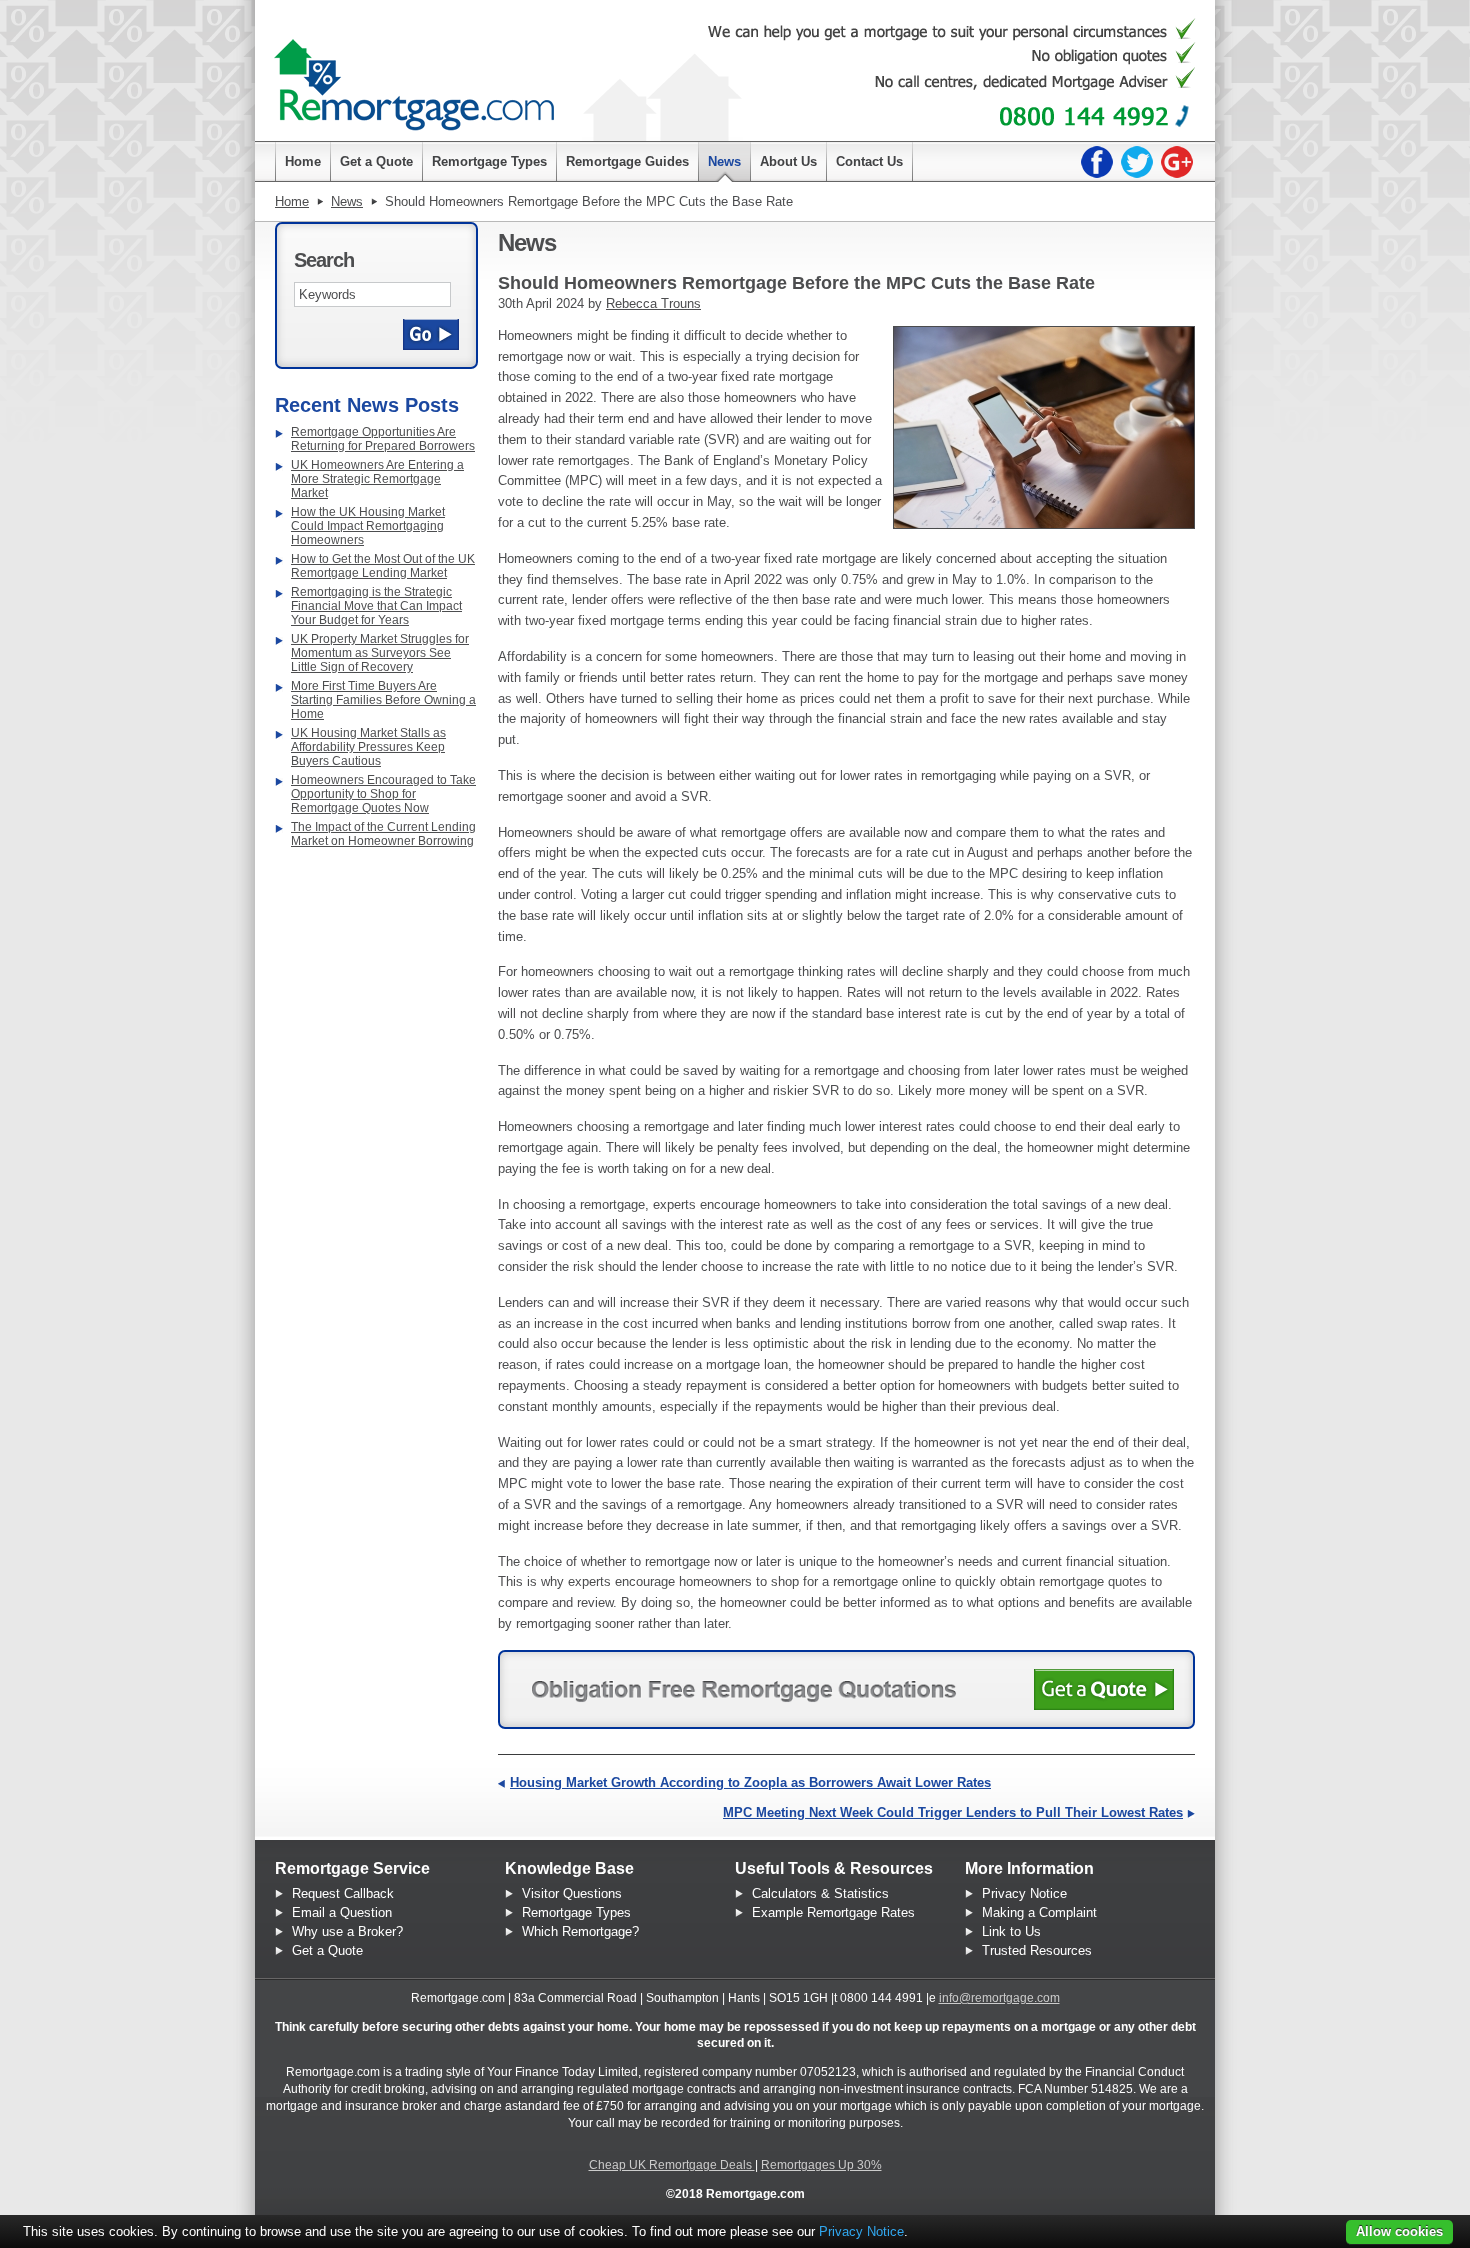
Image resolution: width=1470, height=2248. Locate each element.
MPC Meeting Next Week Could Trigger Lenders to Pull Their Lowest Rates (953, 1812)
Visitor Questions (572, 1893)
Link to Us (1011, 1931)
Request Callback (343, 1893)
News (347, 201)
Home (292, 201)
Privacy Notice (1024, 1893)
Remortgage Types (576, 1912)
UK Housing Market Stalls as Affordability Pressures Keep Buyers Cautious (368, 747)
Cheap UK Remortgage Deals (672, 2165)
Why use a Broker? (347, 1931)
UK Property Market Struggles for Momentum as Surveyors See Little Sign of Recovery (380, 653)
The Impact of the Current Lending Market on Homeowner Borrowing (383, 834)
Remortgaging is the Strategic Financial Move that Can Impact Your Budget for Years (376, 606)
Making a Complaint (1039, 1912)
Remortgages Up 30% (821, 2165)
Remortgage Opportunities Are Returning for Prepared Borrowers (383, 439)
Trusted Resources (1037, 1950)
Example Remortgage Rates (833, 1912)
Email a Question (342, 1912)
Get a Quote (327, 1950)
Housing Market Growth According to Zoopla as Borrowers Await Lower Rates (750, 1782)
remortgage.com (414, 75)
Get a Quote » (1104, 1689)
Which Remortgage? (580, 1931)
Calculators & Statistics (820, 1893)
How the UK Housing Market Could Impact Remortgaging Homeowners (368, 526)
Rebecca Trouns (653, 303)
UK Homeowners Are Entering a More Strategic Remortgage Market (377, 479)
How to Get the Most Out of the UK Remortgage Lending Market (383, 566)
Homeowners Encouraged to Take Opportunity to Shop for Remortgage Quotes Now (383, 794)
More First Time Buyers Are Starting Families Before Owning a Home (383, 700)
